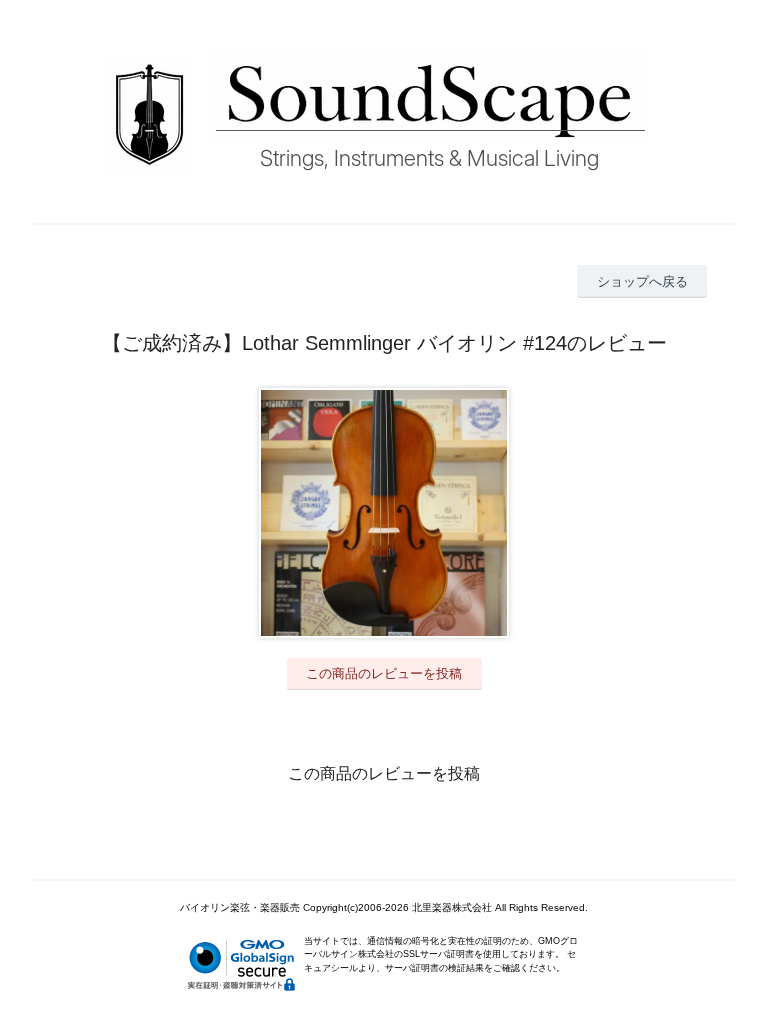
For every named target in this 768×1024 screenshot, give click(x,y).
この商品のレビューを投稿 (384, 673)
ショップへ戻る (642, 281)
